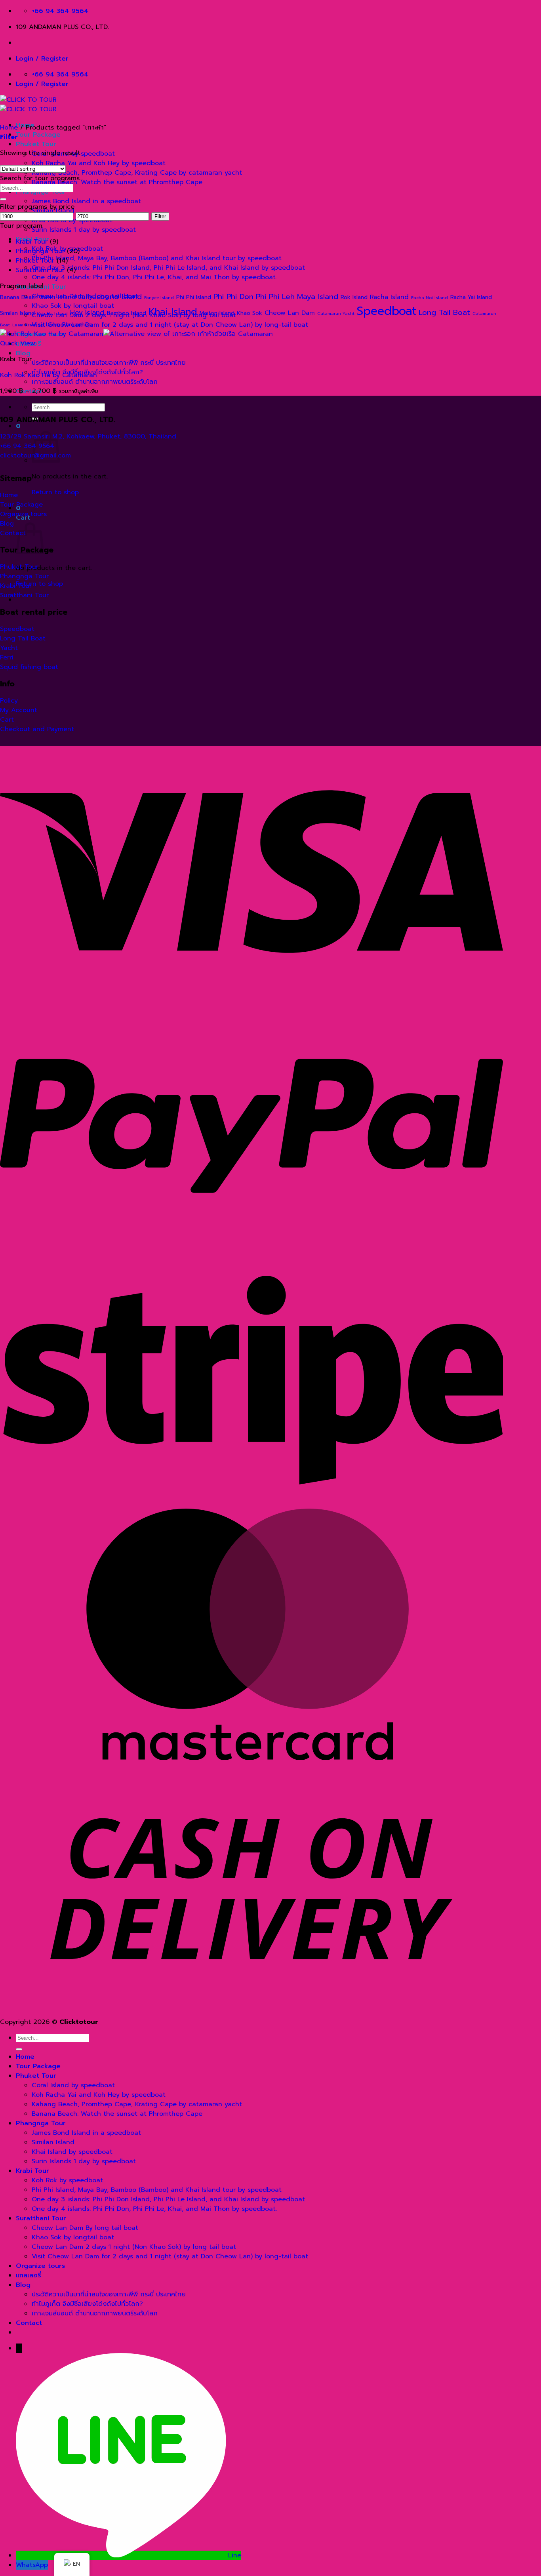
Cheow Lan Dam (290, 313)
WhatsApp (32, 2565)
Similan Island (17, 313)
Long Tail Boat (444, 312)
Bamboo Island (127, 313)
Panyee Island (159, 297)
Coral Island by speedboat (73, 2085)
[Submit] (3, 199)
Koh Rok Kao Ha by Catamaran (49, 375)
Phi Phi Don (233, 296)
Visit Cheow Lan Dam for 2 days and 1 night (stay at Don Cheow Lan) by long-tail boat (170, 325)
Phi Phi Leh (275, 296)
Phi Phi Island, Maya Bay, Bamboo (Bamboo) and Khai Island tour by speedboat (157, 258)
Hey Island (87, 312)
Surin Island (58, 297)
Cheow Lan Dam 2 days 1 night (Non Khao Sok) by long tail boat (134, 2247)
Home (9, 128)
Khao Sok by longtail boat (73, 2237)
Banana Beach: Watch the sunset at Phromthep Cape (117, 182)
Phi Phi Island (194, 297)
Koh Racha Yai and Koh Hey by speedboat (99, 163)
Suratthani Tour (40, 270)
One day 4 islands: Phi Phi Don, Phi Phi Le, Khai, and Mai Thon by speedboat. (154, 277)
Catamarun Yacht (336, 313)
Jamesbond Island (110, 296)
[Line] (122, 2555)
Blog (23, 353)
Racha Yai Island (471, 297)
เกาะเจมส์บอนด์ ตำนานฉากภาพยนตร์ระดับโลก (95, 382)
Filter (160, 216)
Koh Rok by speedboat (67, 2180)
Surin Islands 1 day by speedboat (84, 230)
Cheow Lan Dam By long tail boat (85, 2228)
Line (235, 2555)
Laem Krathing (28, 325)
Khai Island (173, 312)
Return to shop (55, 492)
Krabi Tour (32, 242)
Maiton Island (217, 313)
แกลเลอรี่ (29, 2275)
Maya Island (318, 296)
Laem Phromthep (69, 325)
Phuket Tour (36, 144)
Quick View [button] (18, 343)
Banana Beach (19, 297)
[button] (18, 426)
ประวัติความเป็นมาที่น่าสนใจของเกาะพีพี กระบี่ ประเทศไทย (109, 363)
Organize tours (40, 2266)
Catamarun (484, 313)
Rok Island (354, 297)
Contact (29, 2323)
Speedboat (387, 311)
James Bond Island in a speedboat (86, 201)
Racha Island (389, 297)
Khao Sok (250, 313)
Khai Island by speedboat (72, 2152)
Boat (5, 325)
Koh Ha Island (52, 313)
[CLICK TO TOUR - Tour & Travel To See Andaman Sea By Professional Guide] (28, 105)
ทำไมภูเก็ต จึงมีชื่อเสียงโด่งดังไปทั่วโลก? (87, 2304)
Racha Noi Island (430, 297)
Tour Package (38, 135)
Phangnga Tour (40, 251)
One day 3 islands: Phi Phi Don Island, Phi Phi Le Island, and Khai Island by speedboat (168, 268)
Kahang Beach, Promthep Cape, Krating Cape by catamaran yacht (137, 173)
